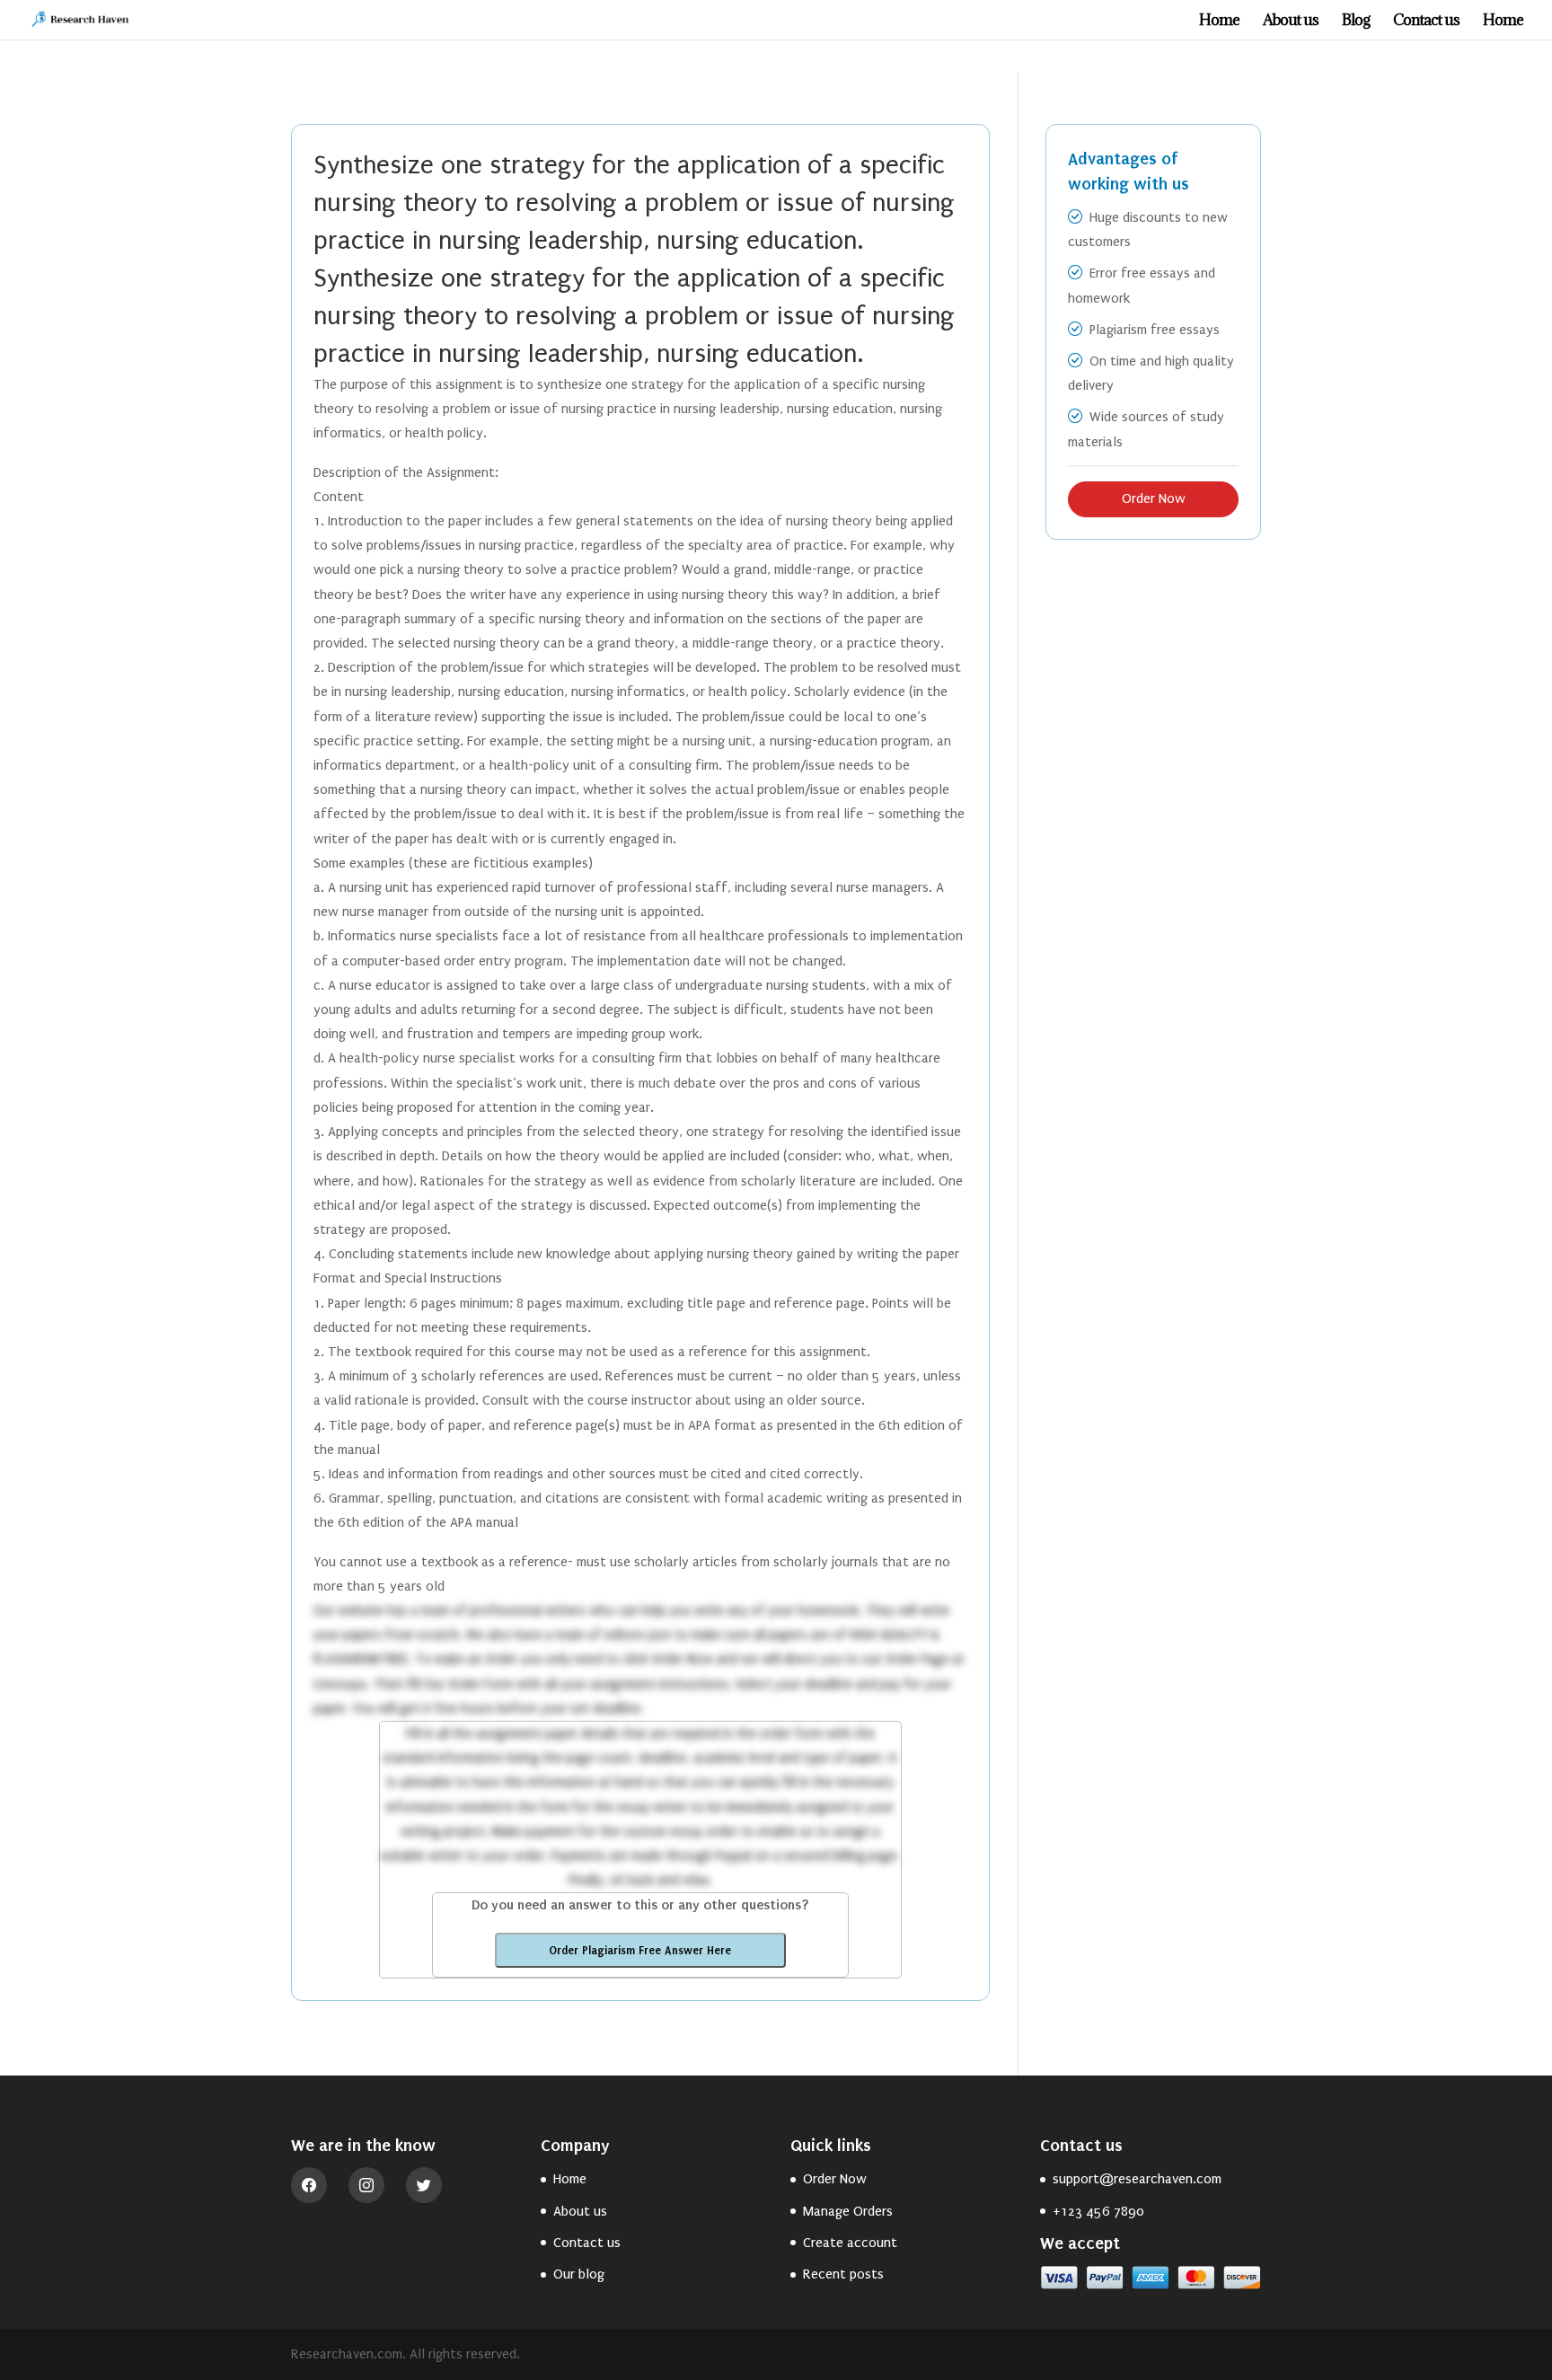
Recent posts (843, 2274)
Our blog (579, 2274)
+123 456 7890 (1098, 2211)
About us (1291, 22)
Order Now (1154, 498)
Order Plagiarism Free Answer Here (640, 1950)
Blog (1356, 22)
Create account (850, 2243)
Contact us (1426, 22)
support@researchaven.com (1137, 2179)
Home (1219, 22)
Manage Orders (848, 2211)
